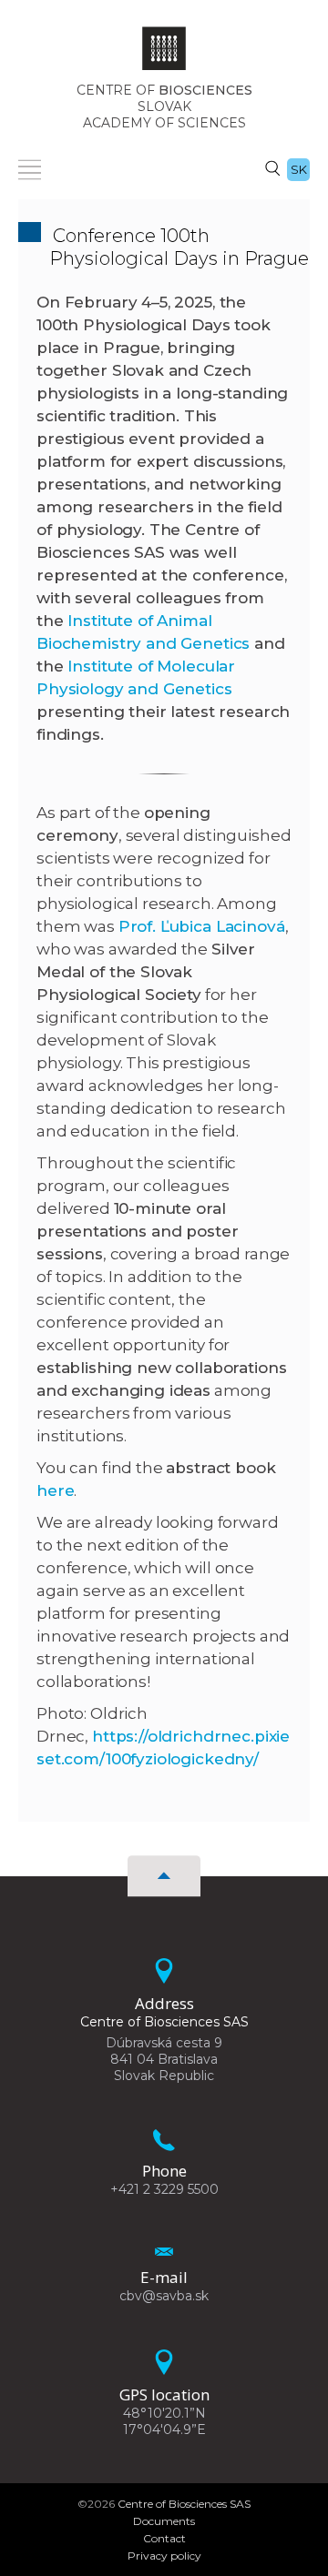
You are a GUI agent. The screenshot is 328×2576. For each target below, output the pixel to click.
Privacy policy (164, 2556)
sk (299, 169)
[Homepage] (164, 54)
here (55, 1490)
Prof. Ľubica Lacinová (202, 926)
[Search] (272, 167)
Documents (164, 2521)
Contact (164, 2538)
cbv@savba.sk (164, 2296)
